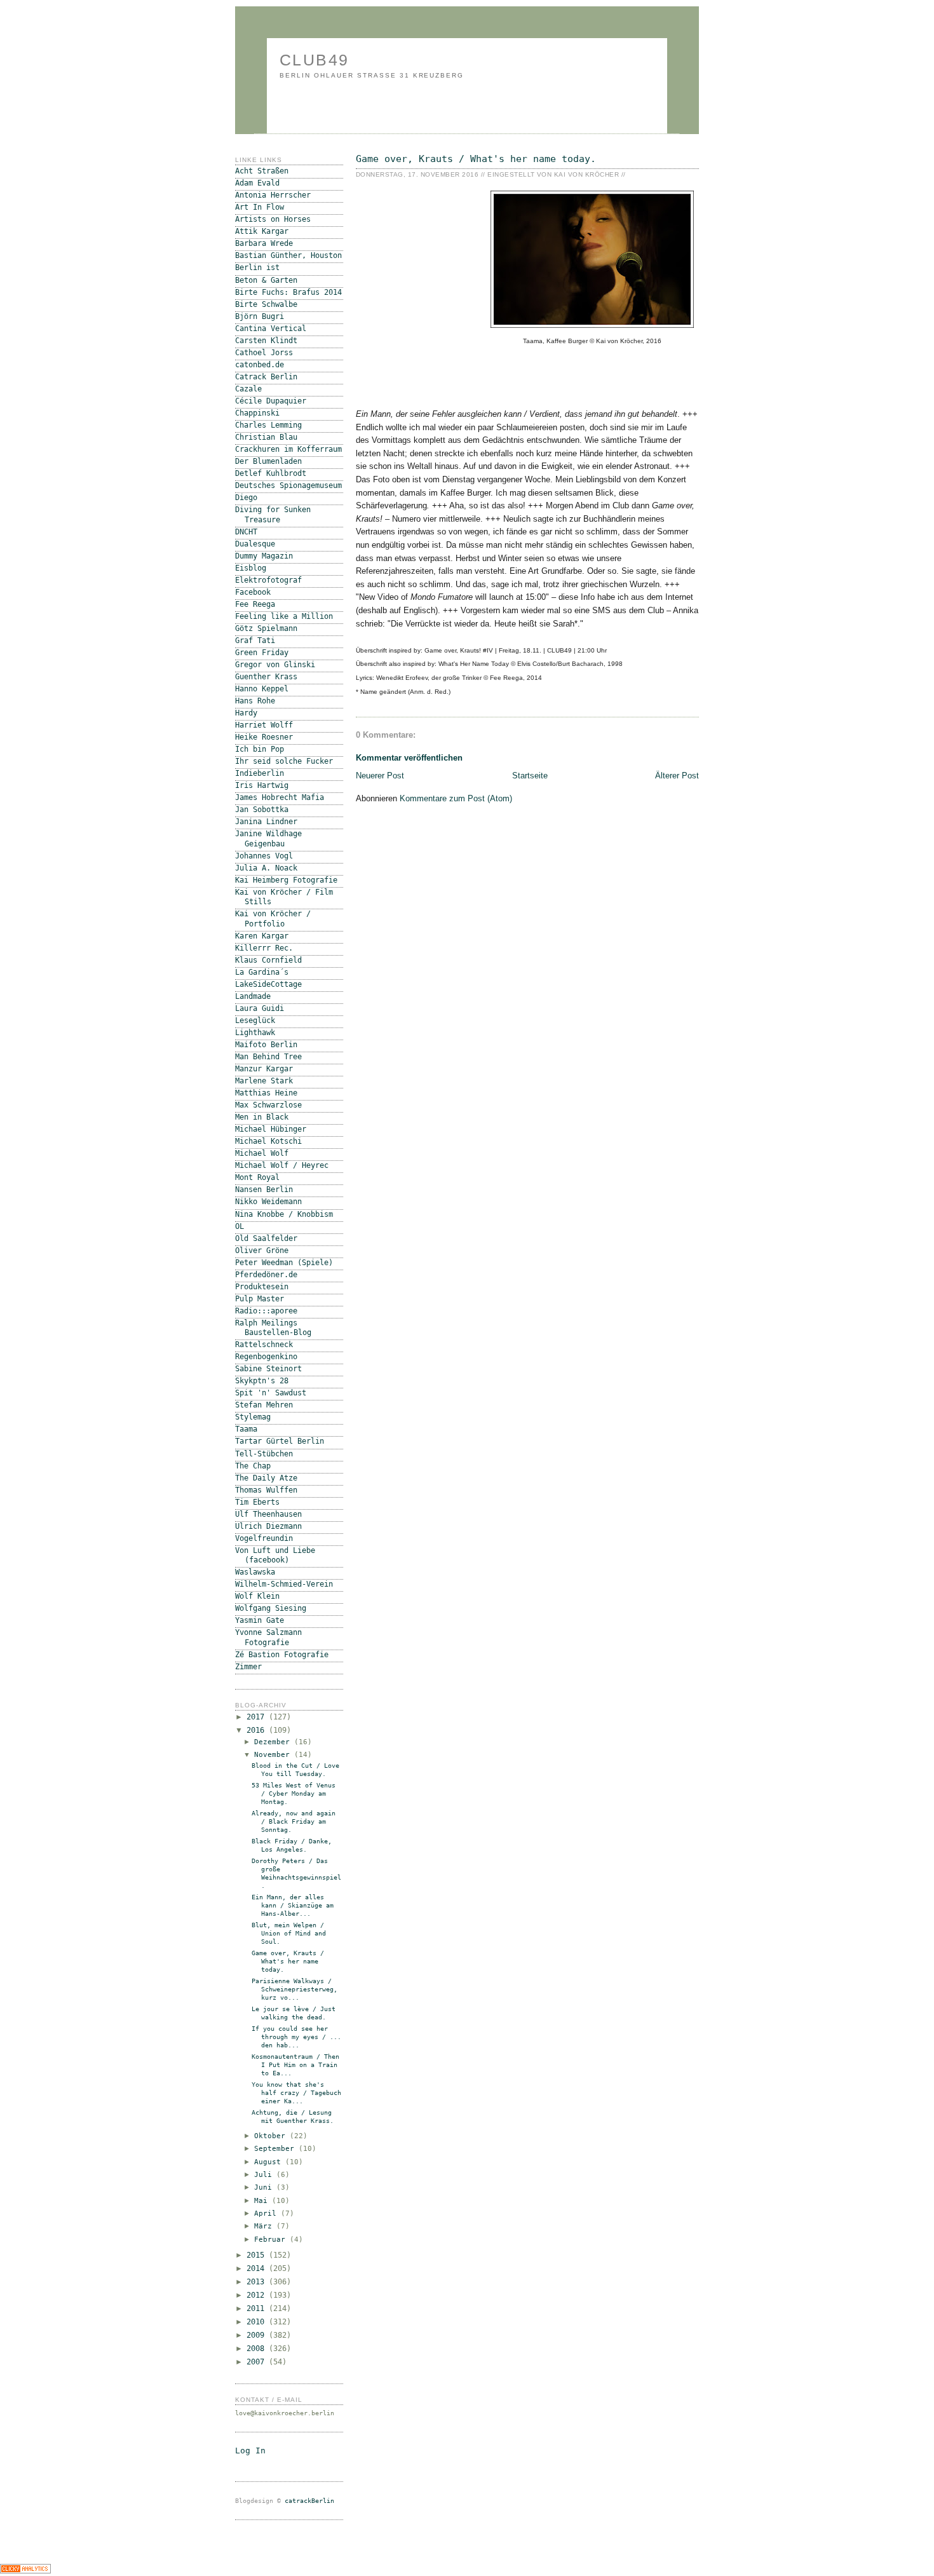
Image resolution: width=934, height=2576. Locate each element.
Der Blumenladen (268, 461)
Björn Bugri (260, 316)
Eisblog (251, 568)
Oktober (272, 2136)
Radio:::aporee (266, 1311)
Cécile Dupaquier (271, 401)
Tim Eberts (257, 1502)
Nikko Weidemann (268, 1202)
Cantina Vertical (271, 329)
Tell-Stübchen (264, 1454)
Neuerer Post (380, 776)
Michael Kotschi (268, 1141)
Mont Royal (257, 1177)
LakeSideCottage (268, 984)
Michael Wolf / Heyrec (282, 1165)
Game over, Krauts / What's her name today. (476, 159)
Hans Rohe (255, 701)
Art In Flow (260, 207)
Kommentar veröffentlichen (409, 758)
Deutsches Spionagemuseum (288, 485)
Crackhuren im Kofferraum (288, 449)
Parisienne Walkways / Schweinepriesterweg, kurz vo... (294, 1989)
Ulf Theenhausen (268, 1514)
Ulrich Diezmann (268, 1526)
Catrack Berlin (266, 377)
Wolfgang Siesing (271, 1608)
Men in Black (262, 1117)
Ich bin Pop (260, 749)
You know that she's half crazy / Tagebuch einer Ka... (296, 2093)
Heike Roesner (264, 737)
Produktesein (262, 1287)
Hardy (246, 713)
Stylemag (253, 1417)
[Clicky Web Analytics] (25, 2571)
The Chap (253, 1466)
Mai (263, 2201)
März (265, 2226)
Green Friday (262, 653)
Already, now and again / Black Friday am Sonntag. (294, 1821)
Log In (250, 2451)
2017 (258, 1717)
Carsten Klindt (266, 341)
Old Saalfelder (266, 1238)
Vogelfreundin (264, 1538)
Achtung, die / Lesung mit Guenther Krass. (293, 2117)
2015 (258, 2255)
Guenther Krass (266, 677)
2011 (258, 2308)
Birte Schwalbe (266, 304)
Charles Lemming (268, 425)
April (267, 2213)
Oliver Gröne (262, 1251)
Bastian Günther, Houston (288, 255)
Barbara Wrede (264, 243)
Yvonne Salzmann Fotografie (268, 1637)
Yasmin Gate (260, 1620)
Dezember (274, 1742)
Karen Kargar (262, 936)
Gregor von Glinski (275, 665)
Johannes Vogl (264, 856)
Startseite (530, 776)
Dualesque (255, 544)
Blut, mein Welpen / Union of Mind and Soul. (289, 1933)
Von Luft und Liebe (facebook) (275, 1555)
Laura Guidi (260, 1008)
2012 (258, 2295)
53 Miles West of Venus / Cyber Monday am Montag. (294, 1793)
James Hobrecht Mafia (280, 797)
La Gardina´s (262, 972)
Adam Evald (257, 183)
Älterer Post (677, 776)
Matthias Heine (266, 1093)
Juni (265, 2187)
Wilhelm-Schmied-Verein (284, 1584)
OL (240, 1226)
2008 (258, 2349)
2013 (258, 2282)
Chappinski (257, 413)
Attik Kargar (262, 231)
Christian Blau (266, 437)
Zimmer (248, 1667)
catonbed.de (260, 365)
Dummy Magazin (264, 556)
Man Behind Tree (268, 1057)
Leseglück (255, 1020)
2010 (258, 2322)
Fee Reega (255, 604)
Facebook (253, 592)
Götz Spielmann (266, 628)
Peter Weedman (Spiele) (284, 1263)
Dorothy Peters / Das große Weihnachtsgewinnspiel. (296, 1873)
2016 (258, 1730)
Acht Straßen (262, 171)
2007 (258, 2362)
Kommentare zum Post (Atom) (456, 798)
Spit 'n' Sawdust (271, 1393)
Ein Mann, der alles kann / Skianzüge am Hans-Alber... (293, 1905)
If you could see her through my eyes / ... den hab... (296, 2037)
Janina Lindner (266, 822)
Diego (246, 498)
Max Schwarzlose (268, 1105)
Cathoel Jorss (264, 353)
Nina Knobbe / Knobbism (284, 1214)
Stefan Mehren (264, 1405)
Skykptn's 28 (262, 1381)
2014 (258, 2268)
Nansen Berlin (264, 1190)
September (276, 2149)
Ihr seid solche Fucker (284, 761)
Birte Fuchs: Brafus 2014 (288, 292)
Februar (272, 2240)
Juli (265, 2175)
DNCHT (246, 532)
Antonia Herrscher (273, 195)
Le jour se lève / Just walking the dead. (294, 2013)
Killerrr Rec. (264, 948)
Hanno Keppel (262, 689)
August (270, 2162)
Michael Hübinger (271, 1129)
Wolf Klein (257, 1596)
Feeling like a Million (284, 616)
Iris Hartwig (262, 785)
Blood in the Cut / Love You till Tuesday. (295, 1770)
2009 (258, 2335)
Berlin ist (257, 268)
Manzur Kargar (264, 1069)
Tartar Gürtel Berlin (280, 1441)
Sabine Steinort (268, 1369)
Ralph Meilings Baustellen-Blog (273, 1328)
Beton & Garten (266, 280)
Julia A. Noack (266, 868)
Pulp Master (260, 1299)
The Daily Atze (266, 1478)
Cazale (248, 389)
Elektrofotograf (268, 580)
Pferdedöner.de (266, 1275)
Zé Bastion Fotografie (282, 1655)
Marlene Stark (264, 1081)
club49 (315, 60)
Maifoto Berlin (266, 1045)
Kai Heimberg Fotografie (286, 880)
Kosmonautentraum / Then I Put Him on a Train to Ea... (295, 2065)
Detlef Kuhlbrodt (271, 473)
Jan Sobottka (262, 810)
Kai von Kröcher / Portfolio (273, 919)
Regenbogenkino (266, 1357)
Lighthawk (255, 1033)
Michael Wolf (262, 1153)
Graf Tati (255, 641)
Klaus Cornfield (268, 960)
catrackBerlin (309, 2501)
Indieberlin (260, 773)
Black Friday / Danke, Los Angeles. (292, 1845)
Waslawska (255, 1572)
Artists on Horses (273, 219)
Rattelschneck (264, 1345)
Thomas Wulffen (266, 1490)
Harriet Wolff (264, 725)
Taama (246, 1429)
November (274, 1755)
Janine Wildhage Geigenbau (268, 838)
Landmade (253, 996)
